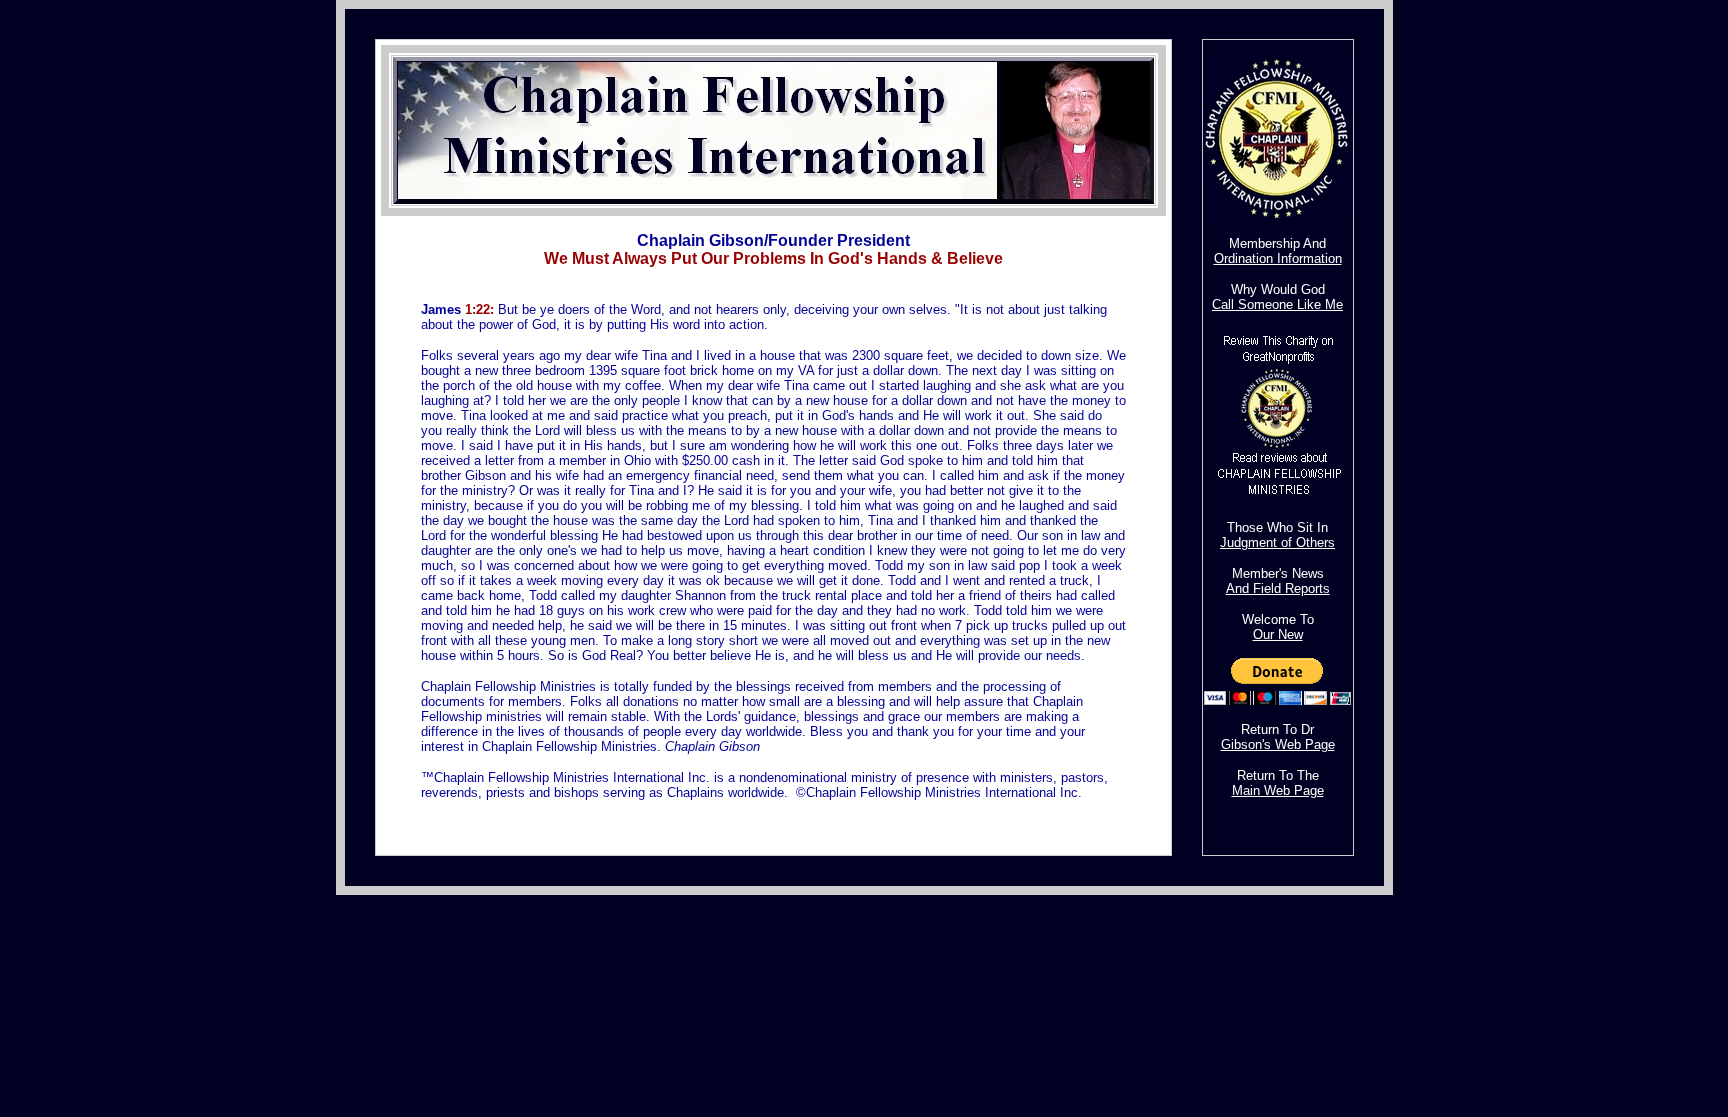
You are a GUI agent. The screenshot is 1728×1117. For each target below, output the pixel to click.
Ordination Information (1278, 258)
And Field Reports (1278, 588)
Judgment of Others (1277, 542)
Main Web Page (1278, 790)
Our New (1278, 634)
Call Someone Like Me (1277, 304)
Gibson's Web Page (1278, 744)
